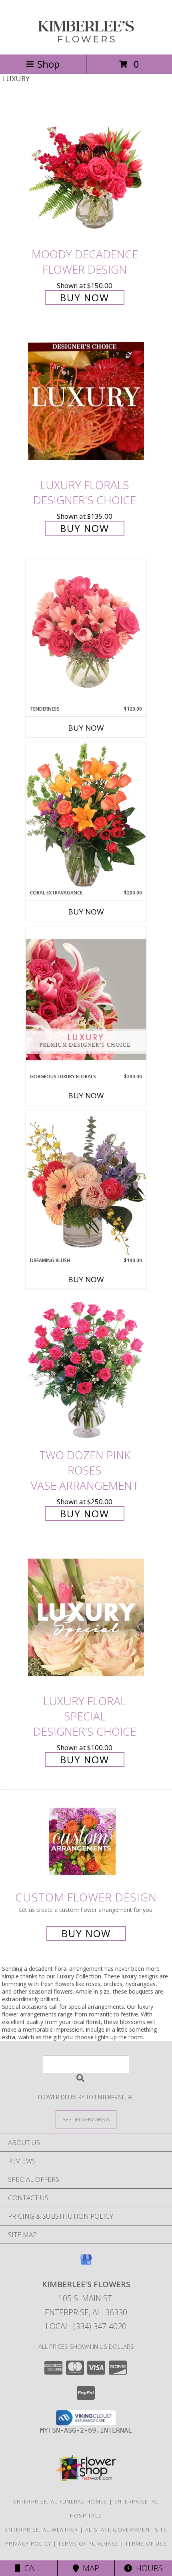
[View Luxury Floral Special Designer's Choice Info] (86, 1618)
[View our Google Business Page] (86, 2263)
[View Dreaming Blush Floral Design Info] (86, 1183)
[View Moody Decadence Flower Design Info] (86, 170)
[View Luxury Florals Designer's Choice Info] (86, 401)
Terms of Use (146, 2544)
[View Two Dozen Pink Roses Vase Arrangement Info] (86, 1371)
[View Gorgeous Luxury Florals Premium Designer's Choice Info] (86, 1000)
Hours (147, 2568)
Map (89, 2568)
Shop (48, 64)
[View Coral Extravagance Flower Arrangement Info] (86, 816)
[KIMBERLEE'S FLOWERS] (86, 43)
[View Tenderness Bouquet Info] (86, 632)
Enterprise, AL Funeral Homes (60, 2501)
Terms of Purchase (88, 2544)
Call (31, 2568)
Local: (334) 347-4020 (86, 2326)
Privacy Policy (28, 2544)
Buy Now (85, 297)
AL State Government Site (126, 2530)
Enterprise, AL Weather (42, 2530)
